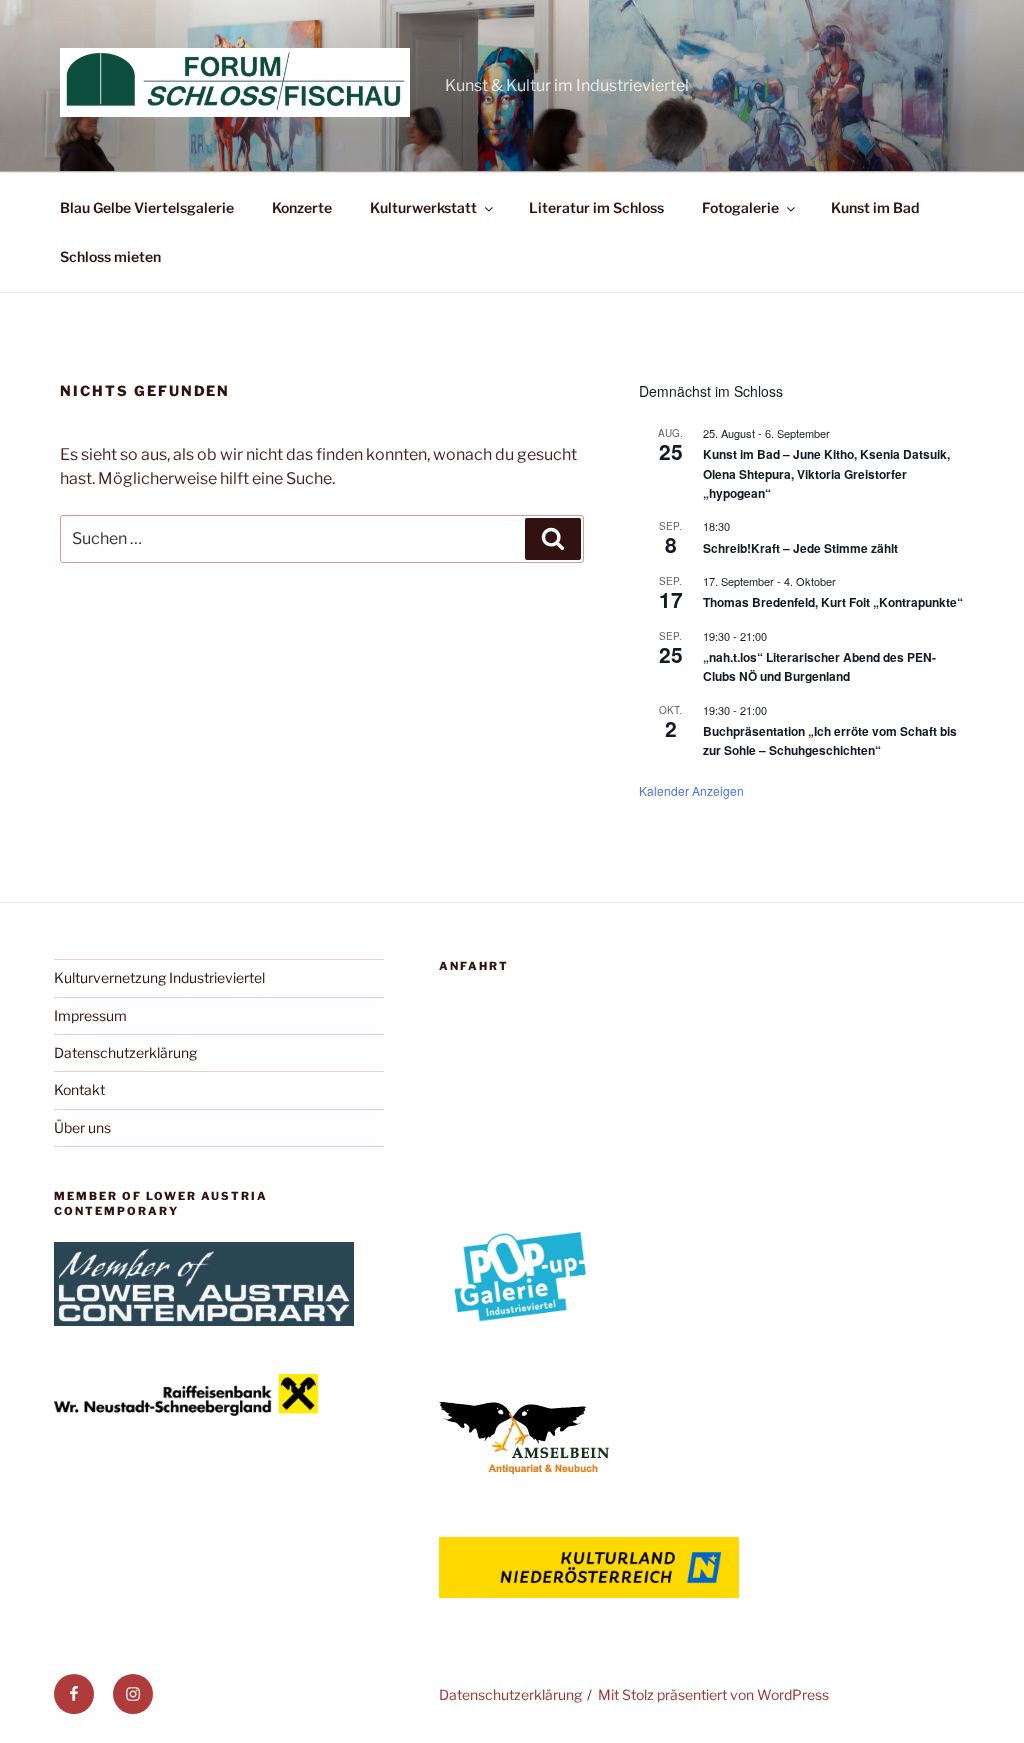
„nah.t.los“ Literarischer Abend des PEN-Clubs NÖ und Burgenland (819, 666)
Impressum (90, 1015)
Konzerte (302, 207)
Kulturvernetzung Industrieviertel (159, 977)
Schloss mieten (110, 256)
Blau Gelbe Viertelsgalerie (147, 207)
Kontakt (79, 1089)
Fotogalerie (740, 207)
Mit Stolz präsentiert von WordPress (713, 1694)
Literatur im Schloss (596, 207)
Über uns (82, 1127)
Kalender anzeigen (691, 790)
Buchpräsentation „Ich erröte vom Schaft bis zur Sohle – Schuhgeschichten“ (830, 740)
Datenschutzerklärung (125, 1052)
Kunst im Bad (875, 207)
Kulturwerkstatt (423, 207)
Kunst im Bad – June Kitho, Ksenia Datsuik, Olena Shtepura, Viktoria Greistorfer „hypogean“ (826, 473)
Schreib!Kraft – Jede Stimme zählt (800, 548)
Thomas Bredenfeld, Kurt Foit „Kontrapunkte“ (833, 602)
